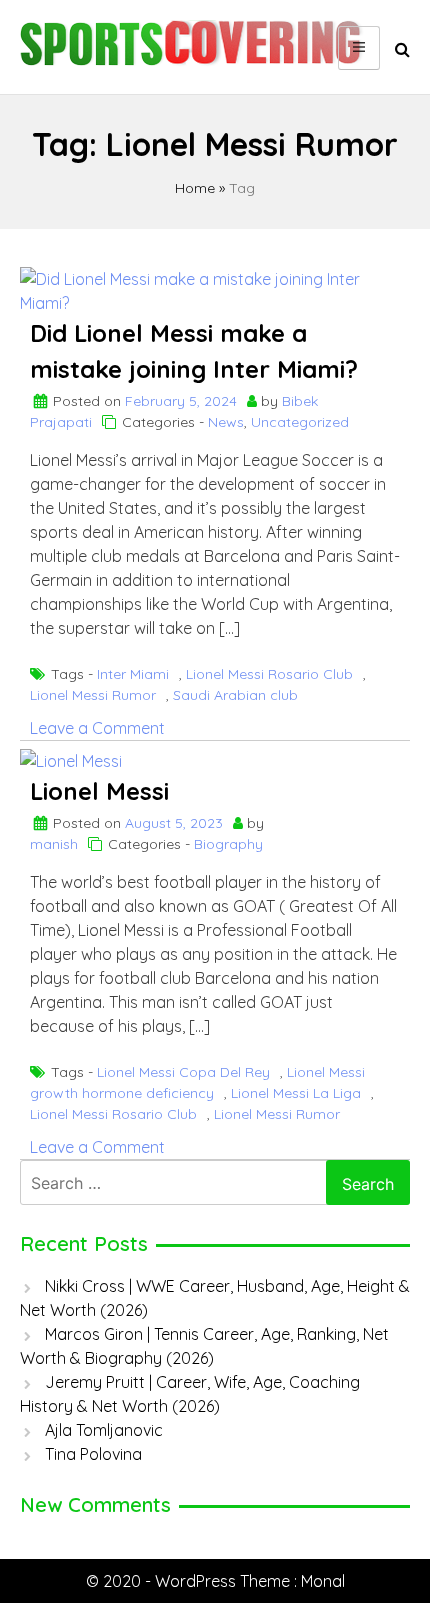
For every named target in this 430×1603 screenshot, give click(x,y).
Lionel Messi (99, 791)
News (226, 422)
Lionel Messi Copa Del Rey (183, 1072)
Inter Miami (133, 674)
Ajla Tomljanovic (104, 1430)
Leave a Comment (97, 728)
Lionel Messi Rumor (93, 695)
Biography (228, 844)
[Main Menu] (359, 48)
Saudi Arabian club (235, 695)
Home (195, 188)
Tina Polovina (93, 1454)
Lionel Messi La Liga (296, 1093)
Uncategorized (300, 422)
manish (54, 844)
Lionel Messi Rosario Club (269, 674)
